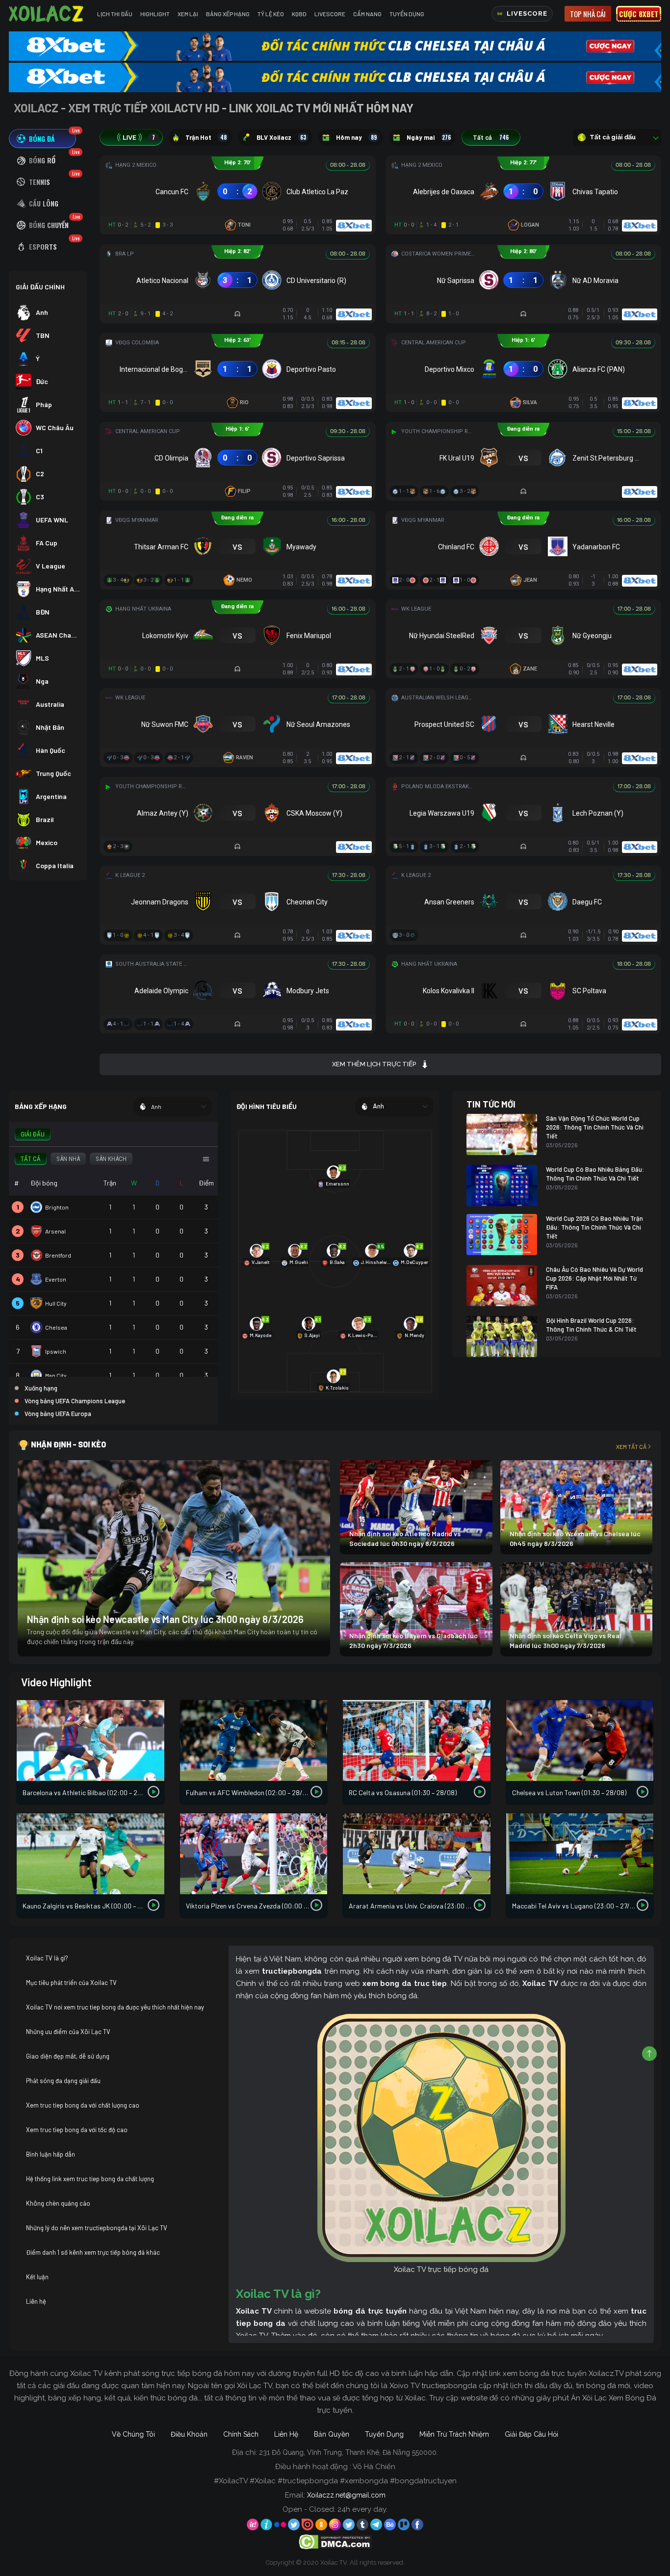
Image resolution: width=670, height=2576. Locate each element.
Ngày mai (429, 137)
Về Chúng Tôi (133, 2434)
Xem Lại (188, 14)
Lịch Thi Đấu (115, 14)
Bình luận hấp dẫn (51, 2154)
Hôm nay (356, 137)
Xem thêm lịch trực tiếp (374, 1064)
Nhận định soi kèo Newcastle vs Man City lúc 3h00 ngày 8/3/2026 (165, 1619)
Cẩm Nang (367, 14)
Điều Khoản (189, 2434)
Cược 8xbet (639, 14)
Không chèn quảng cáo (58, 2203)
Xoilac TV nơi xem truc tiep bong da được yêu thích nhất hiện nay (115, 2007)
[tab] (42, 139)
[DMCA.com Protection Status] (335, 2541)
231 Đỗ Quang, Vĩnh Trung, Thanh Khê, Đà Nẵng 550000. (348, 2452)
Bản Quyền (332, 2434)
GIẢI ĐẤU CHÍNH (40, 287)
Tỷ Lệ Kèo (271, 14)
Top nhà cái (588, 14)
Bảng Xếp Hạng (228, 14)
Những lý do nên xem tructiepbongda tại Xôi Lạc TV (97, 2228)
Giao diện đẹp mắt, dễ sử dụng (68, 2056)
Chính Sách (241, 2434)
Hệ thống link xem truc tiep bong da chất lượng (90, 2179)
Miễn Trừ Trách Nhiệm (454, 2434)
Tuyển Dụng (407, 14)
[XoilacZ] (47, 14)
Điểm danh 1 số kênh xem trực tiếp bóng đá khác (93, 2252)
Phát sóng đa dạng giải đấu (63, 2081)
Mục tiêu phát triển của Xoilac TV (71, 1983)
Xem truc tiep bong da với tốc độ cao (77, 2130)
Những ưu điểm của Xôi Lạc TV (68, 2032)
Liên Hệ (286, 2434)
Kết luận (37, 2277)
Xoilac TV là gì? (47, 1958)
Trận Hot (206, 137)
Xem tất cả (631, 1446)
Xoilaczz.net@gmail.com (346, 2495)
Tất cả (491, 137)
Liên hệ (36, 2301)
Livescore (330, 14)
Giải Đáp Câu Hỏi (531, 2434)
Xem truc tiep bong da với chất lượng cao (83, 2105)
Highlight (155, 14)
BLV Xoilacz (281, 137)
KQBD (299, 14)
